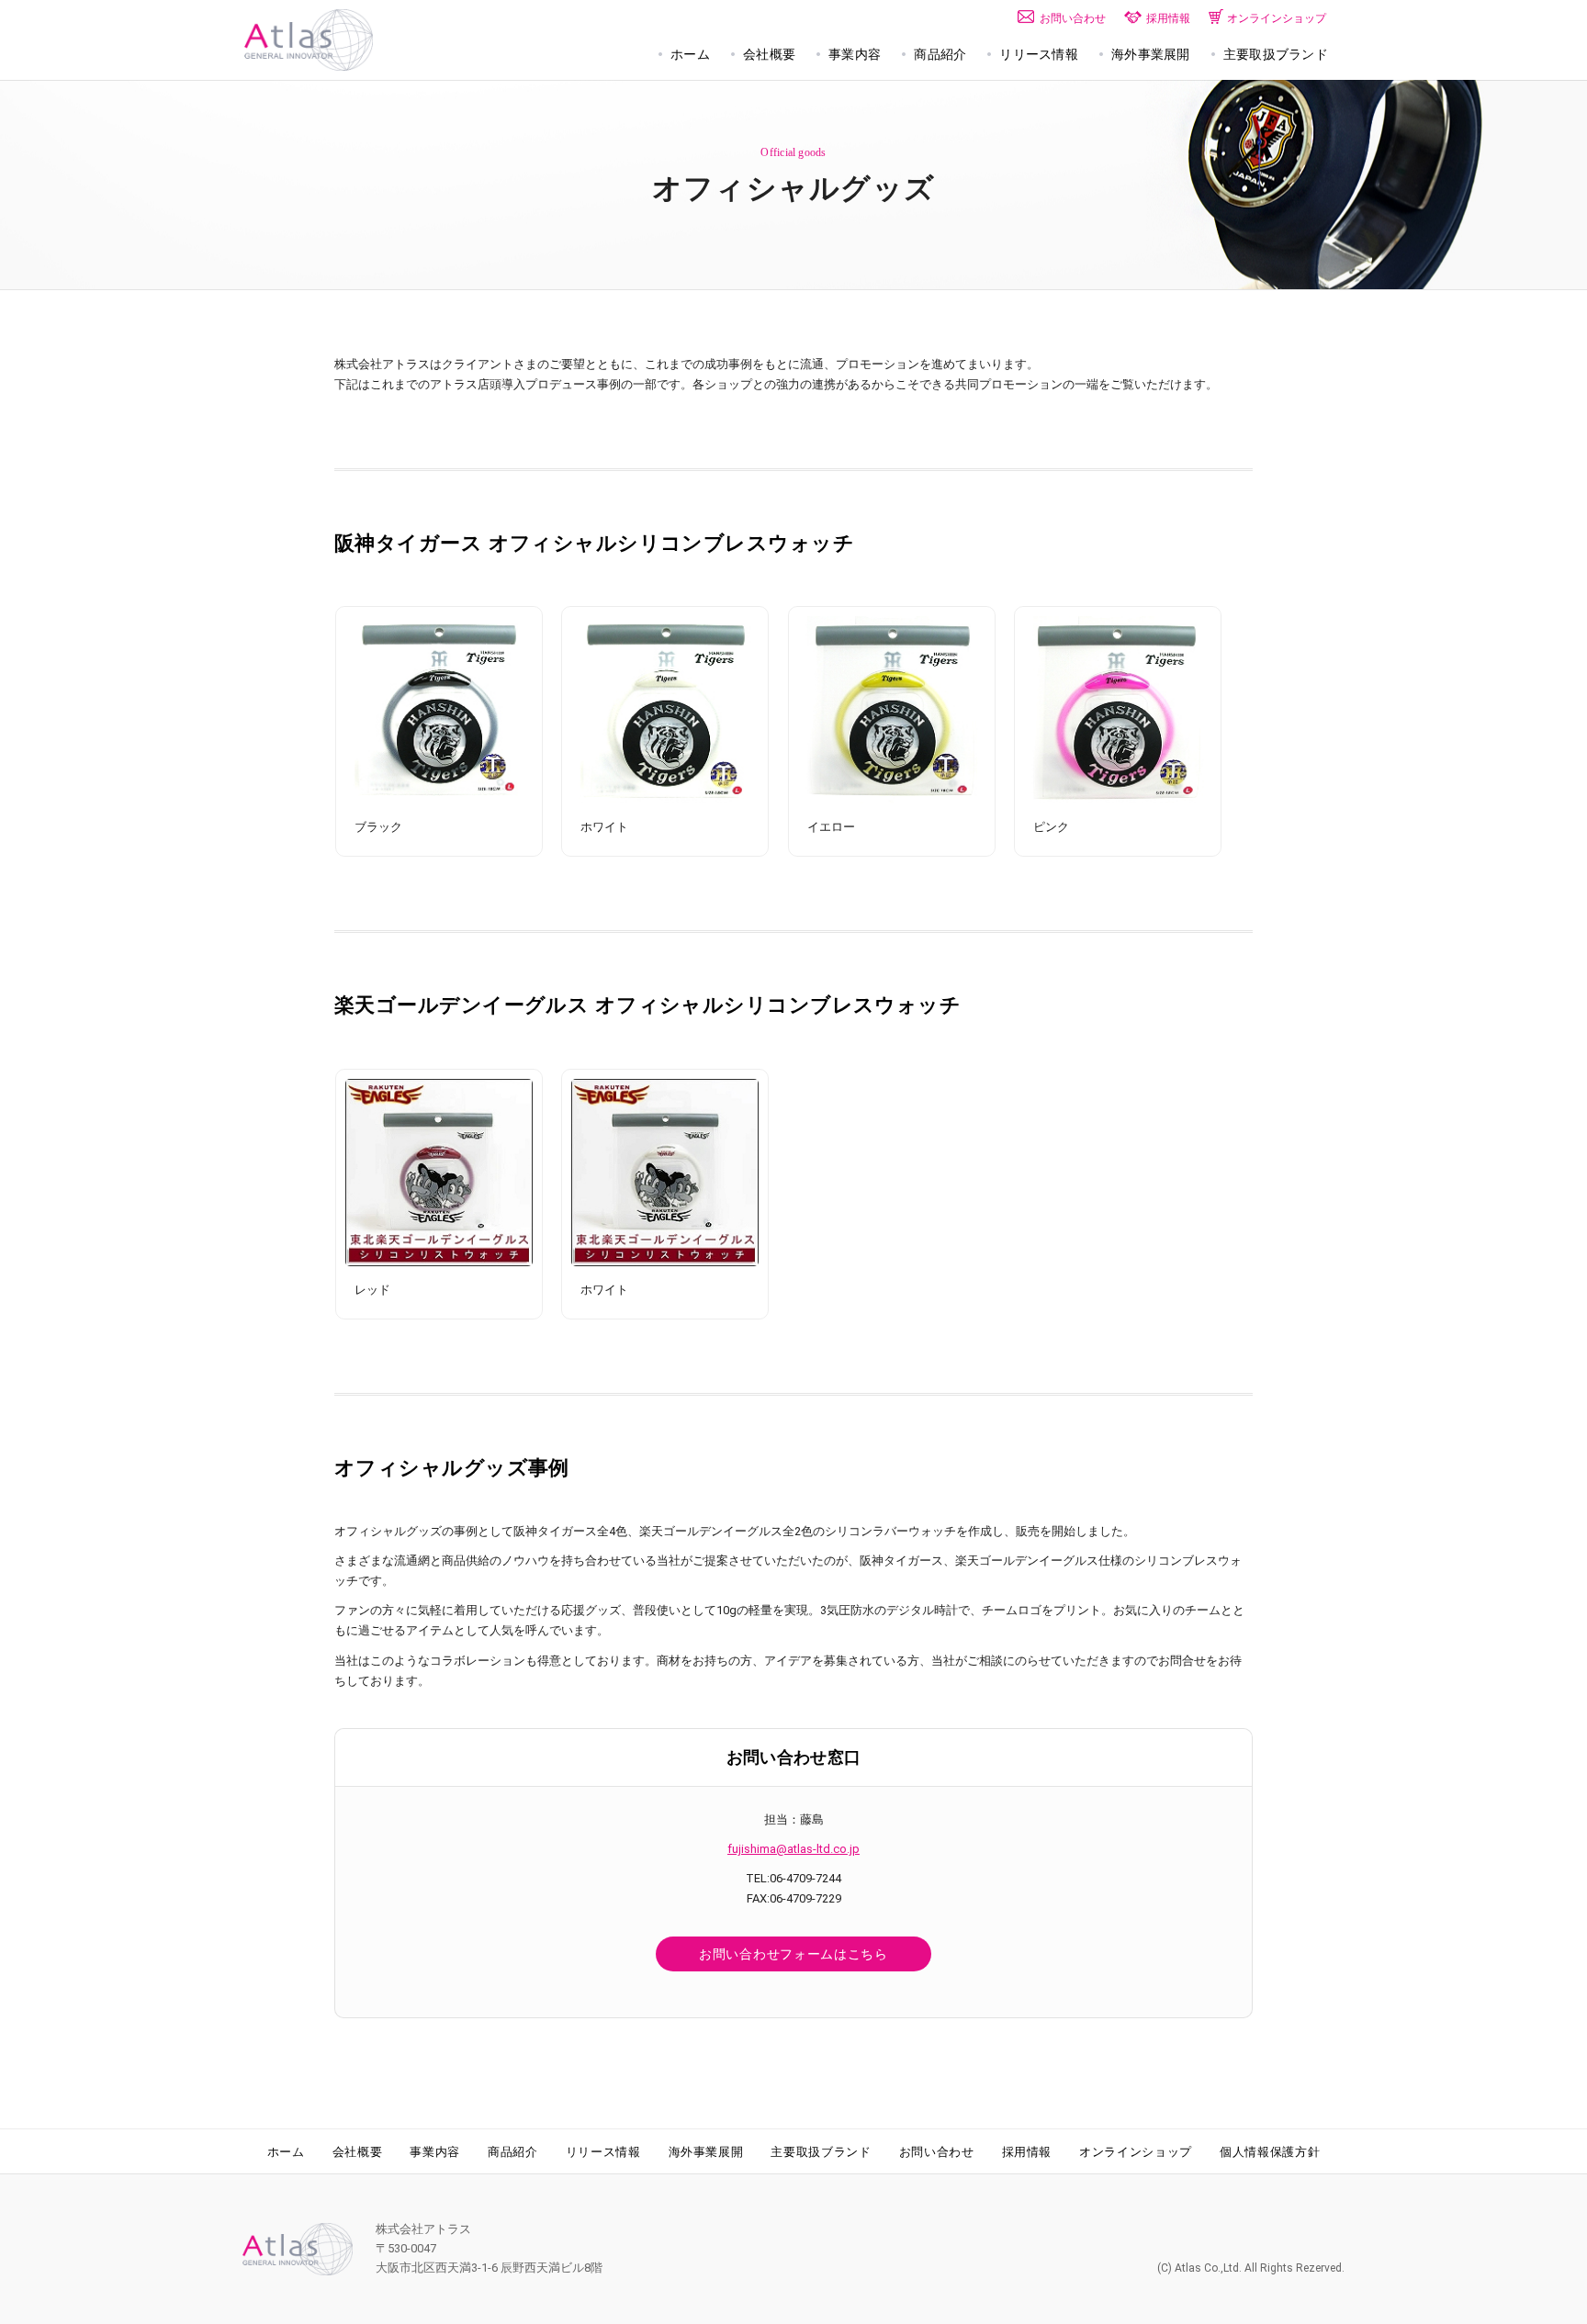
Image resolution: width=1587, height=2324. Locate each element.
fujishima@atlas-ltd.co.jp (793, 1849)
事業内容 (435, 2152)
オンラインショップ (1136, 2152)
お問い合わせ (937, 2152)
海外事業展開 (706, 2152)
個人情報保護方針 (1270, 2152)
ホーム (286, 2152)
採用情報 (1027, 2152)
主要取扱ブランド (821, 2152)
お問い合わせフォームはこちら (793, 1954)
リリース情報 (603, 2152)
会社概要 (358, 2152)
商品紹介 (513, 2152)
